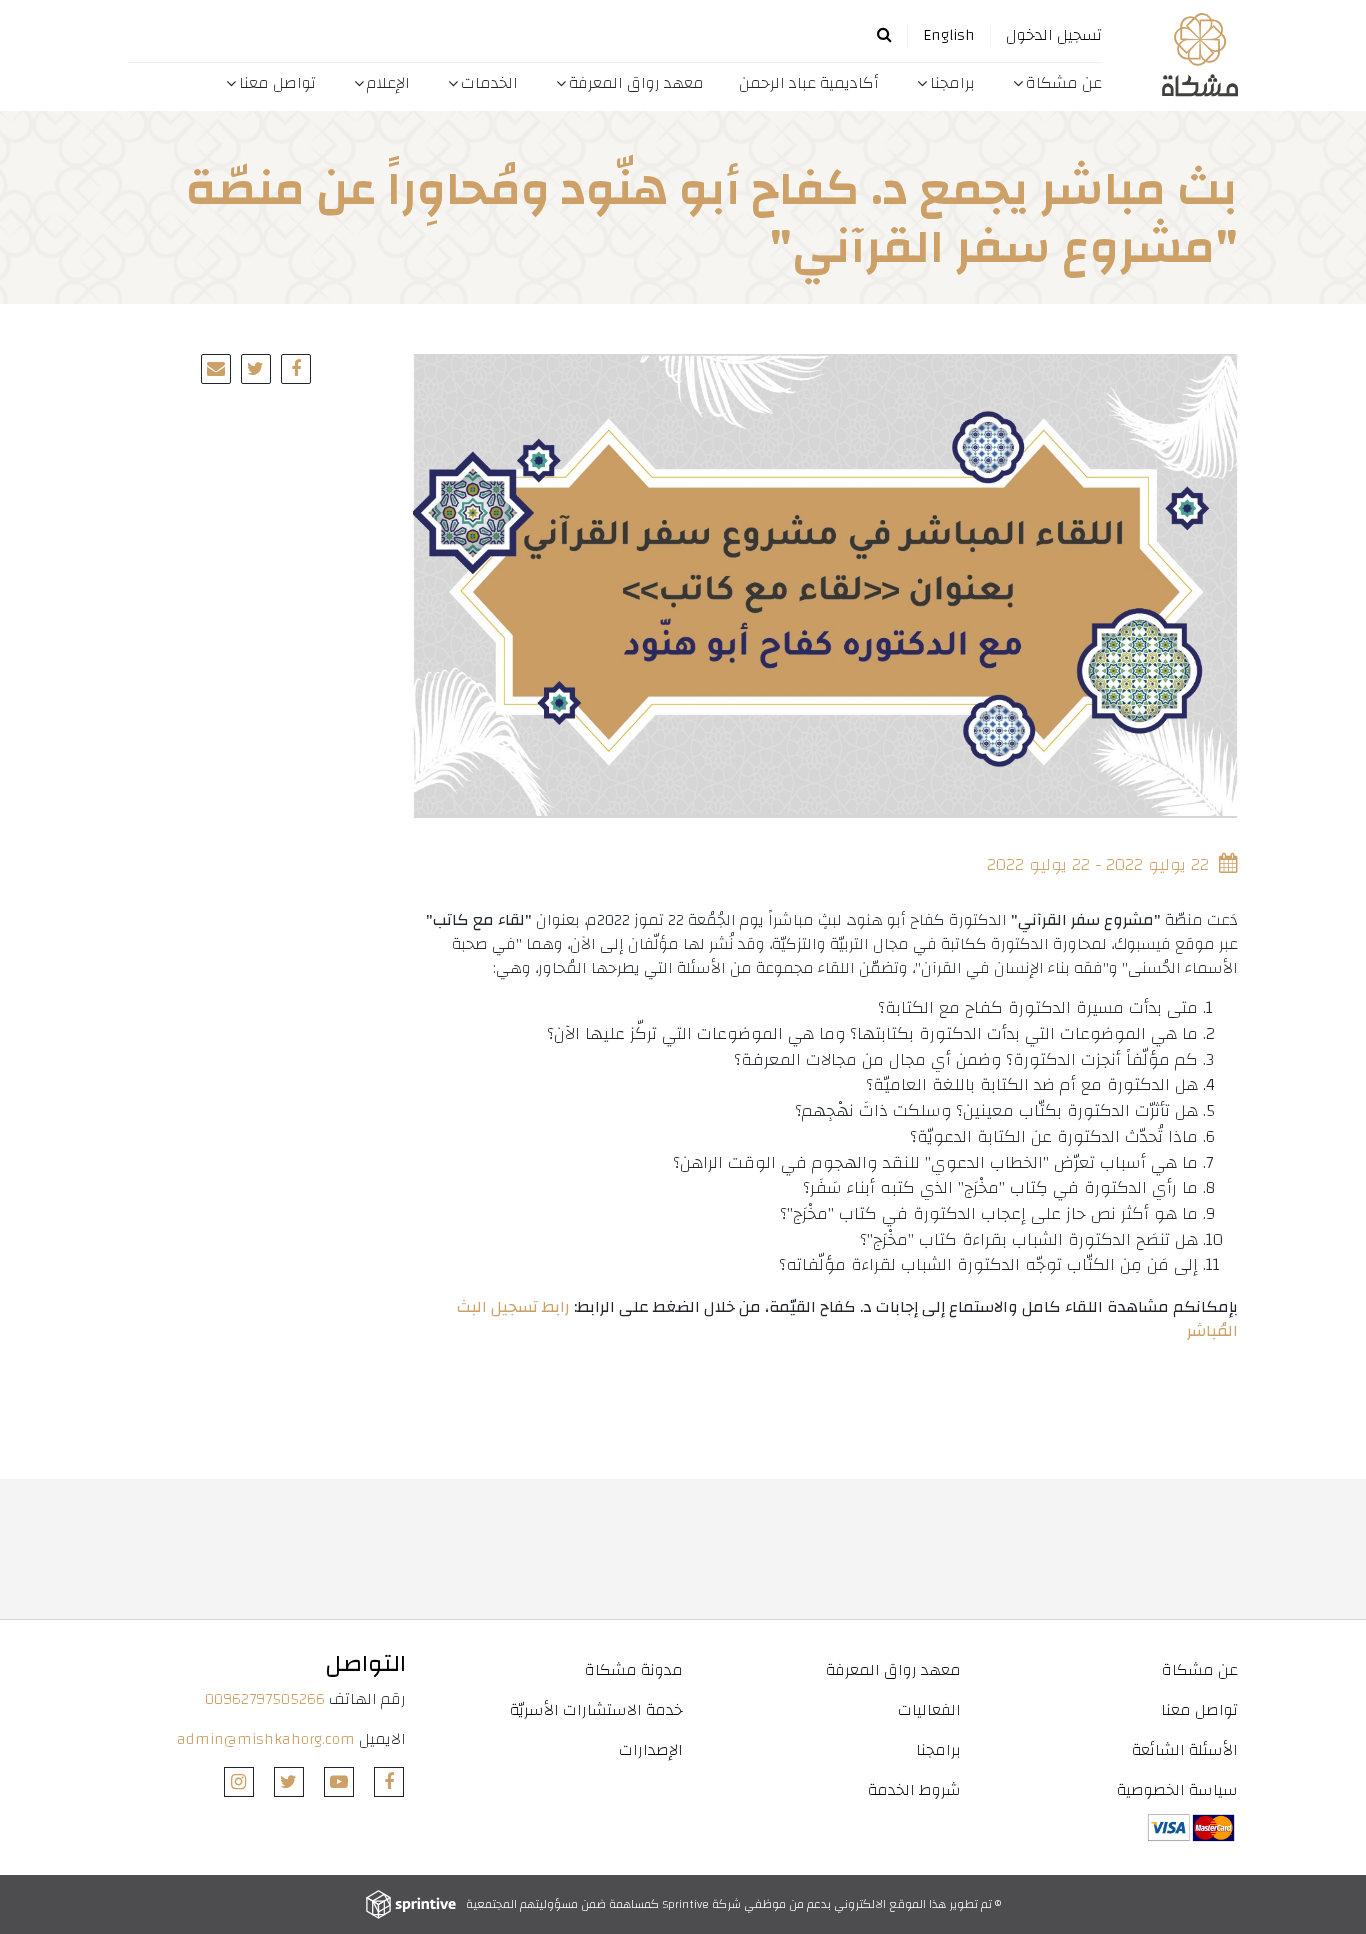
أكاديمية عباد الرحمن (809, 83)
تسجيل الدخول (1054, 35)
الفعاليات (929, 1710)
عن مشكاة (1064, 83)
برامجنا (952, 83)
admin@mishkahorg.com (266, 1739)
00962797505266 (265, 1699)
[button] (256, 369)
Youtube (339, 1782)
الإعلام (388, 83)
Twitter (289, 1782)
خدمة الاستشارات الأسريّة (596, 1710)
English (949, 35)
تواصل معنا (277, 83)
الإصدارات (651, 1750)
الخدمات (489, 83)
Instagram (239, 1782)
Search (884, 34)
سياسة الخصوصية (1177, 1790)
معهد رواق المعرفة (636, 83)
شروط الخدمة (914, 1790)
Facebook (389, 1782)
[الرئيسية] (1178, 55)
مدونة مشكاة (634, 1670)
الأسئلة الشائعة (1185, 1750)
